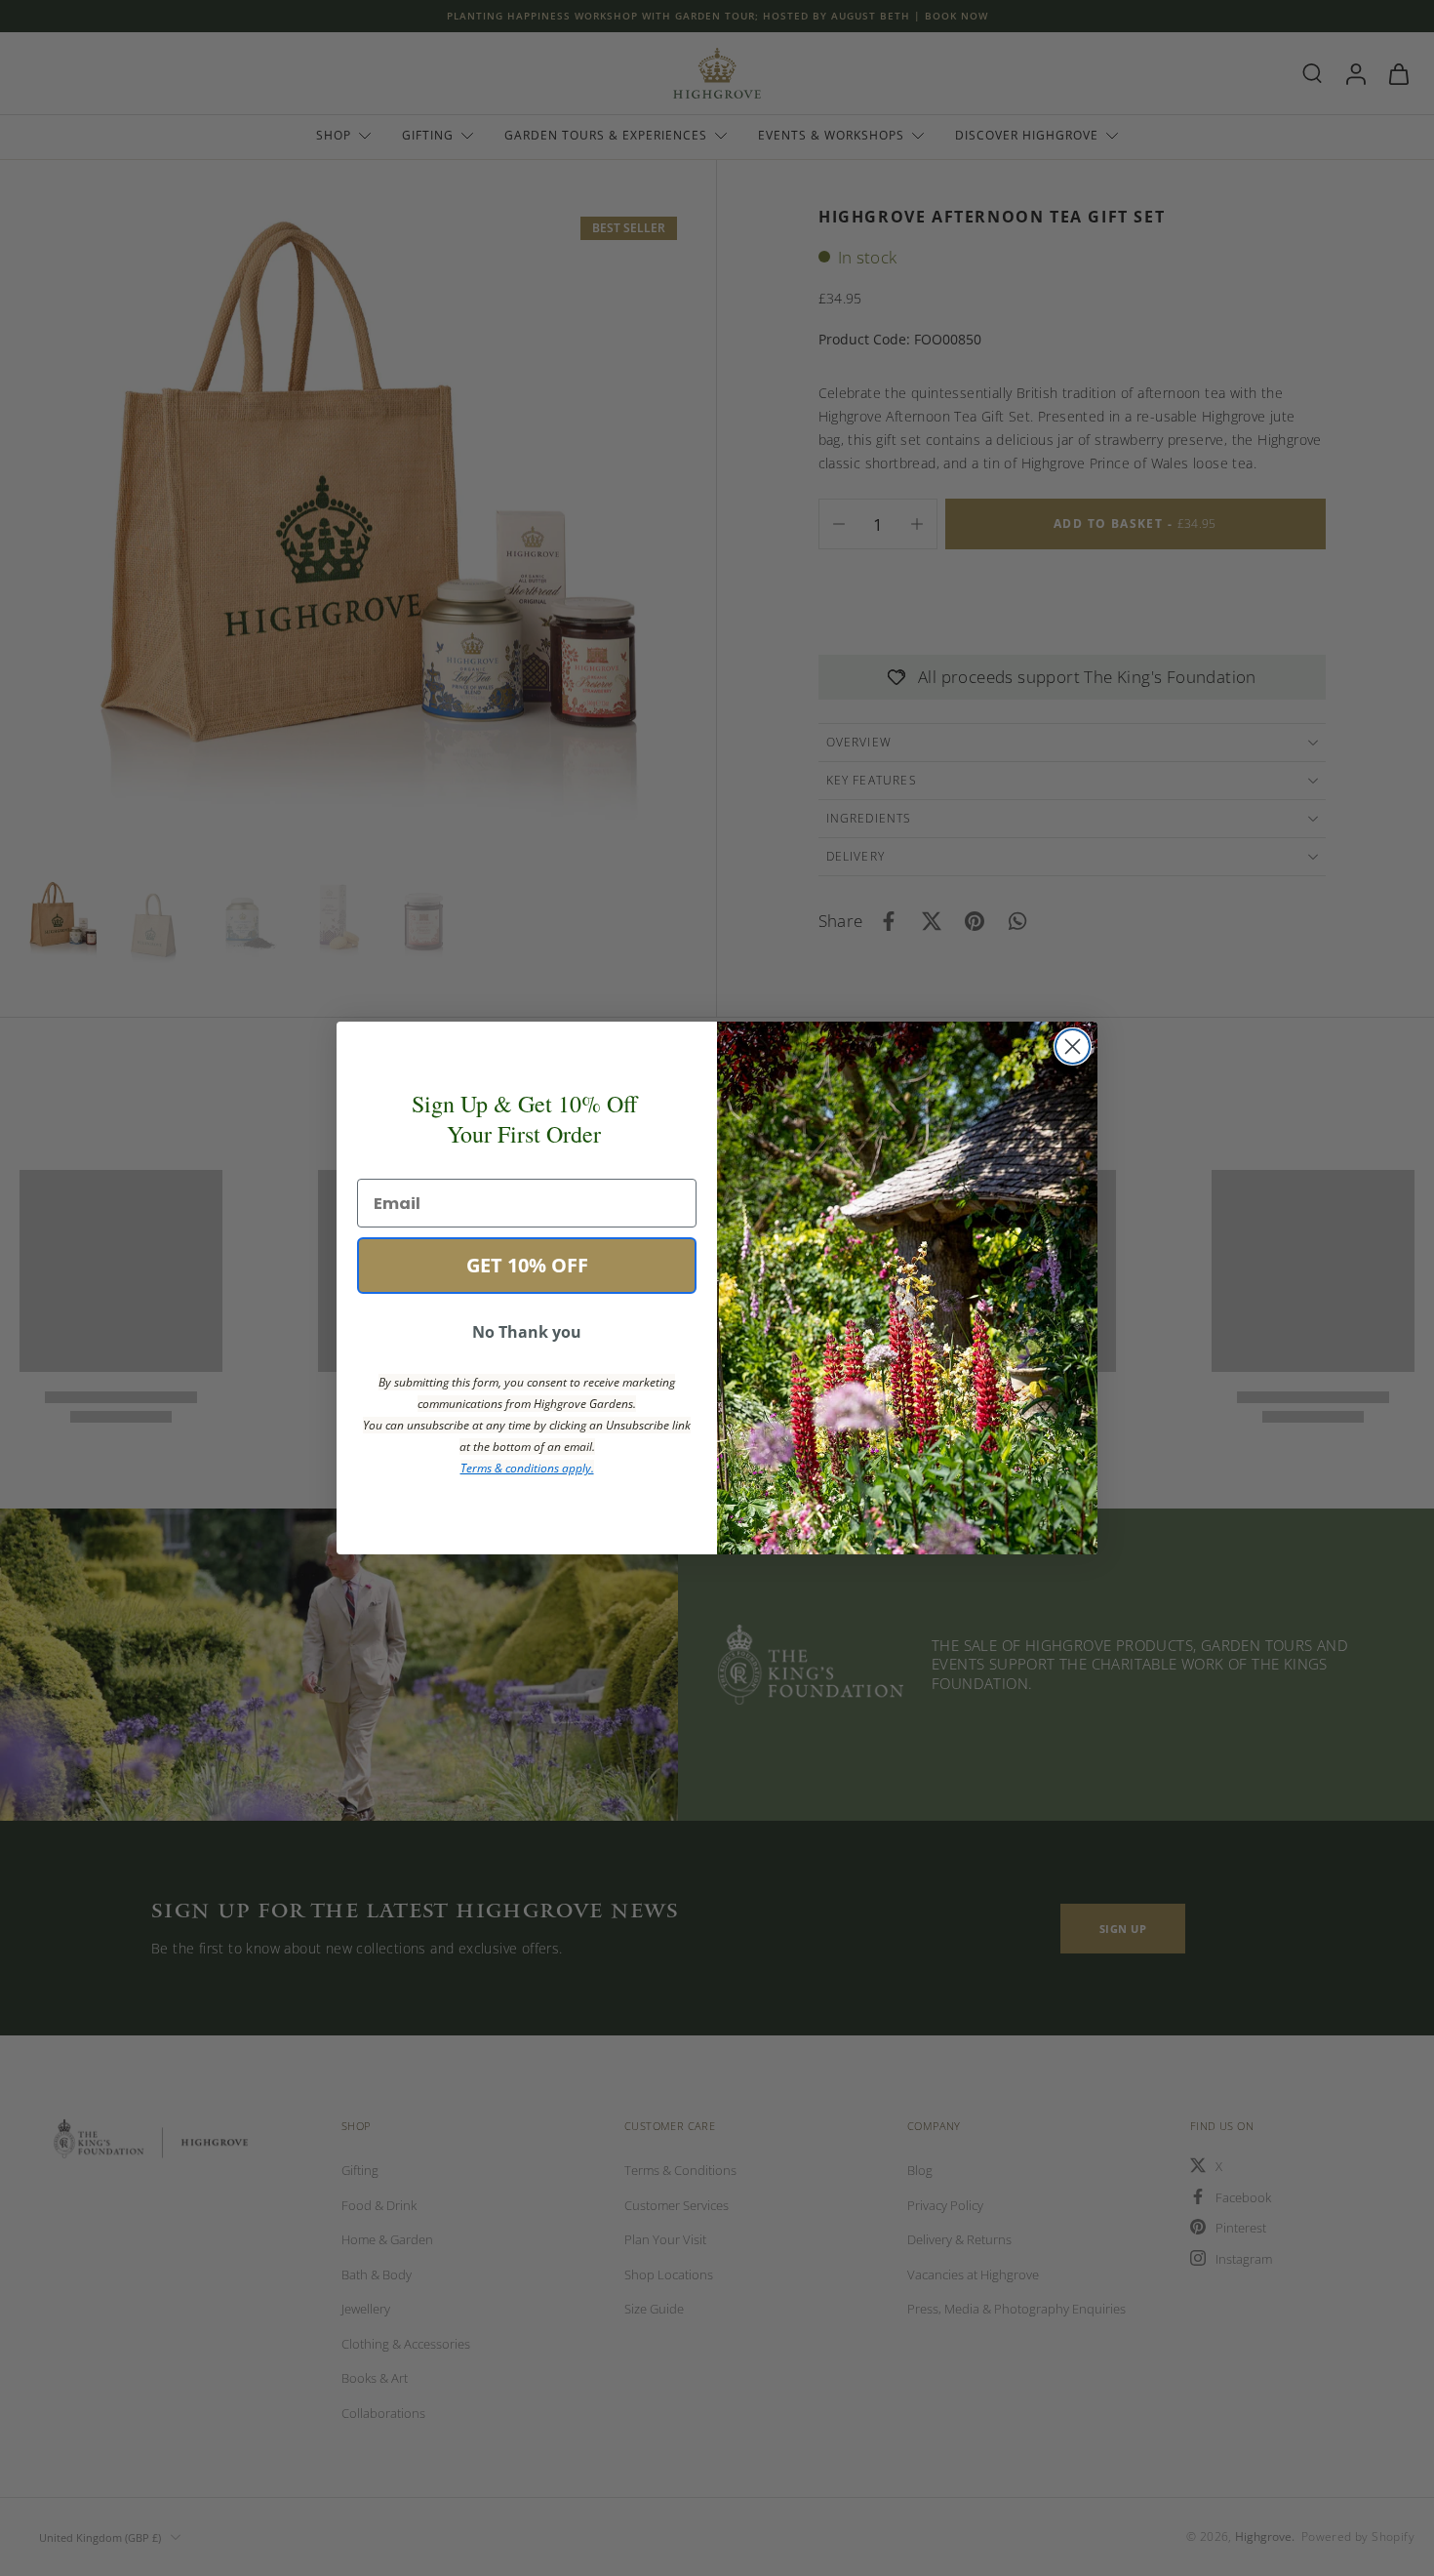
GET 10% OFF (527, 1265)
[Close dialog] (1073, 1046)
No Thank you (527, 1332)
